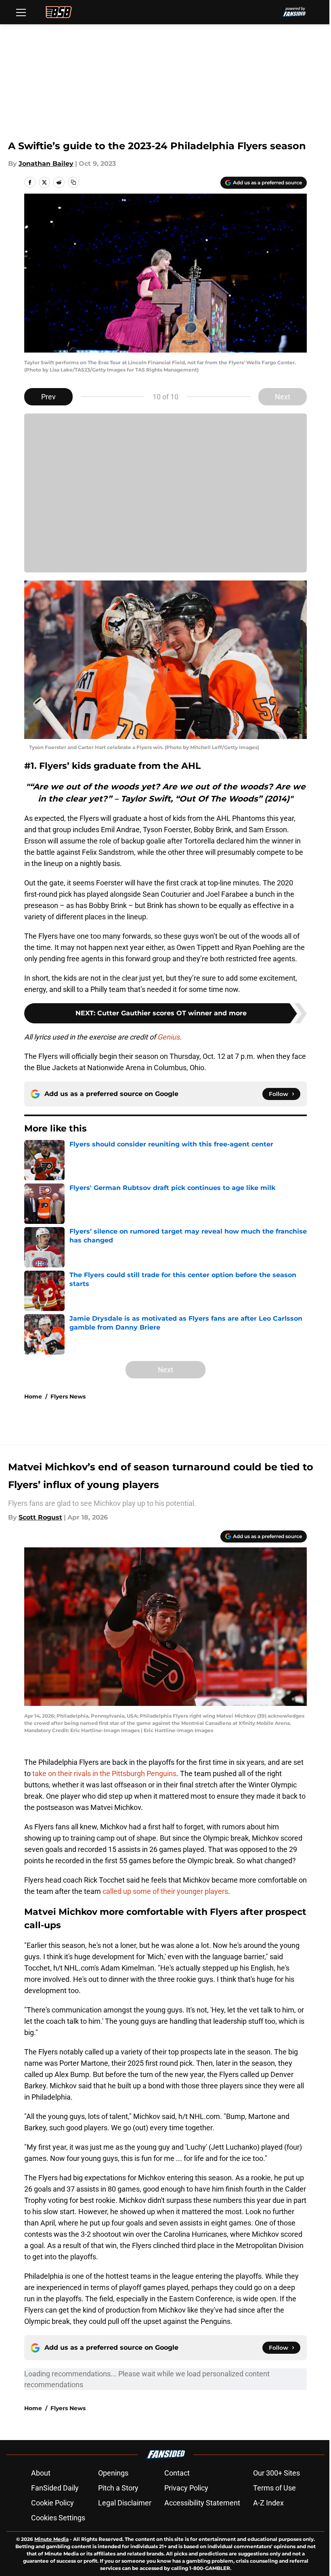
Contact (177, 2473)
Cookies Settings (58, 2518)
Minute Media (51, 2539)
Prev (48, 397)
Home (33, 1397)
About (41, 2473)
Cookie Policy (52, 2503)
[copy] (73, 182)
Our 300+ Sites (277, 2473)
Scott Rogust (40, 1517)
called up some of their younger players (165, 1891)
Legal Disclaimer (125, 2503)
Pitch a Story (118, 2488)
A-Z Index (268, 2503)
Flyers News (68, 1397)
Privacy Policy (186, 2488)
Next (283, 397)
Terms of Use (274, 2488)
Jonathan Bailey (46, 164)
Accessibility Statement (202, 2503)
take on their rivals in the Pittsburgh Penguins (104, 1773)
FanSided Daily (55, 2488)
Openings (113, 2473)
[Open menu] (21, 12)
